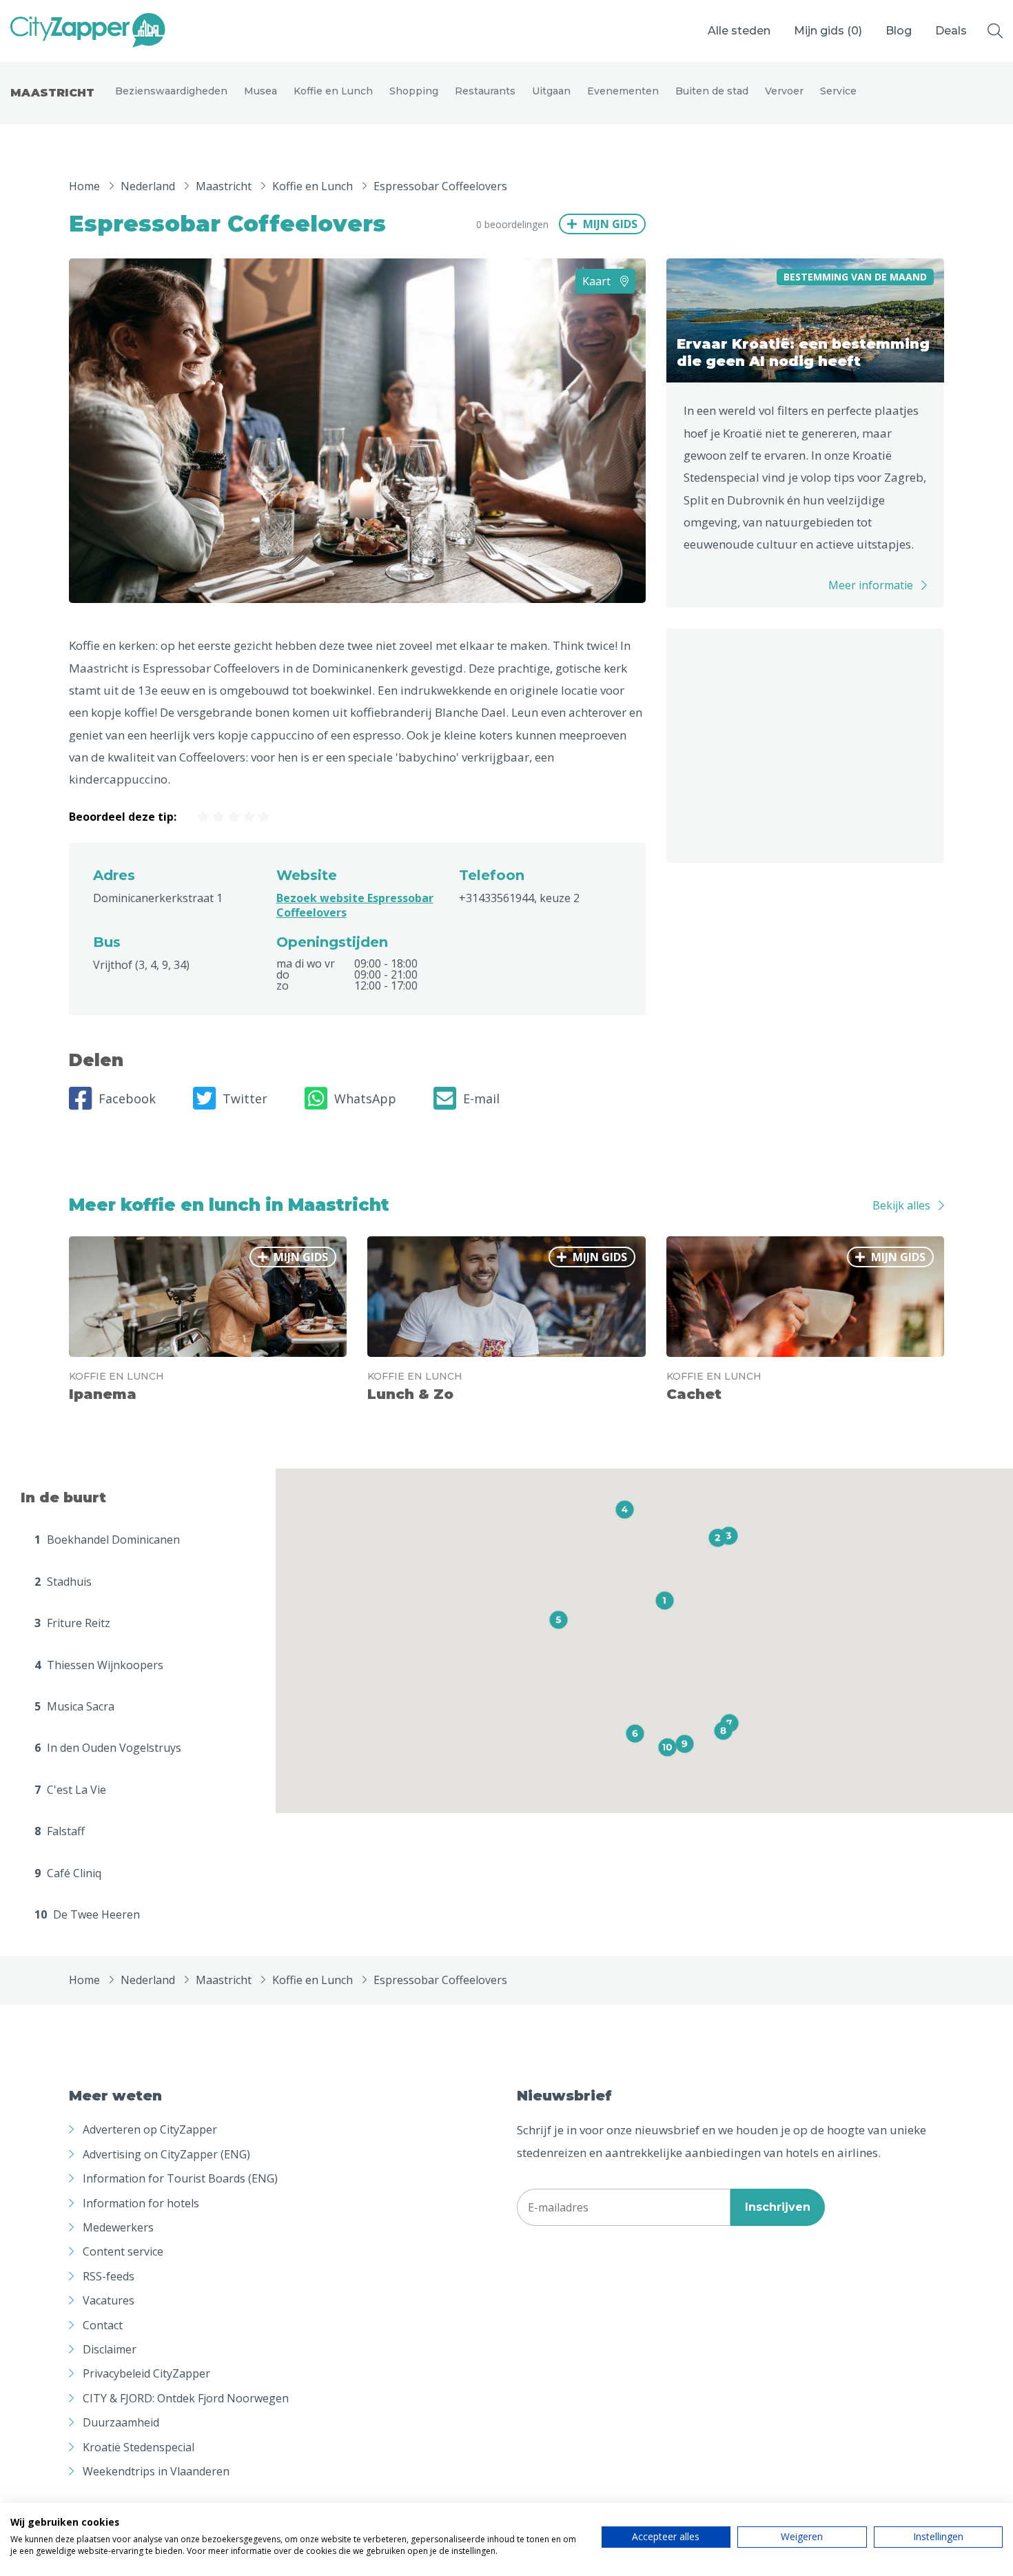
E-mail (481, 1098)
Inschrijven (778, 2207)
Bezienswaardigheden (171, 91)
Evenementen (623, 91)
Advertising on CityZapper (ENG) (166, 2154)
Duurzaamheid (121, 2422)
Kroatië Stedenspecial (139, 2447)
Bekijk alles (901, 1205)
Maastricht (52, 93)
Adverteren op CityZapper (150, 2129)
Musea (260, 91)
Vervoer (784, 91)
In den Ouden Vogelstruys (108, 1748)
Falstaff (60, 1831)
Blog (899, 31)
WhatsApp (365, 1098)
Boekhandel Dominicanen (107, 1540)
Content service (123, 2251)
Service (838, 91)
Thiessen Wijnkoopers (99, 1665)
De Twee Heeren (87, 1914)
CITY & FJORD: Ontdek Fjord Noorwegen (186, 2398)
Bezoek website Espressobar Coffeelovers (355, 905)
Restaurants (485, 91)
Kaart (598, 281)
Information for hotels (141, 2203)
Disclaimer (110, 2349)
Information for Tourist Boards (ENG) (180, 2178)
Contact (103, 2325)
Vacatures (109, 2300)
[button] (665, 1601)
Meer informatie (871, 585)
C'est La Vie (70, 1790)
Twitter (245, 1098)
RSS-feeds (109, 2276)
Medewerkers (118, 2227)
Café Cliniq (68, 1873)
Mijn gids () (828, 31)
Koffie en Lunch (333, 91)
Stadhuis (63, 1582)
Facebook (127, 1098)
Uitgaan (551, 91)
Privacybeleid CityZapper (146, 2373)
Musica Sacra (74, 1706)
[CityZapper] (88, 31)
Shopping (414, 91)
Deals (951, 31)
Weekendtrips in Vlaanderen (156, 2471)
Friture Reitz (72, 1623)
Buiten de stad (712, 91)
